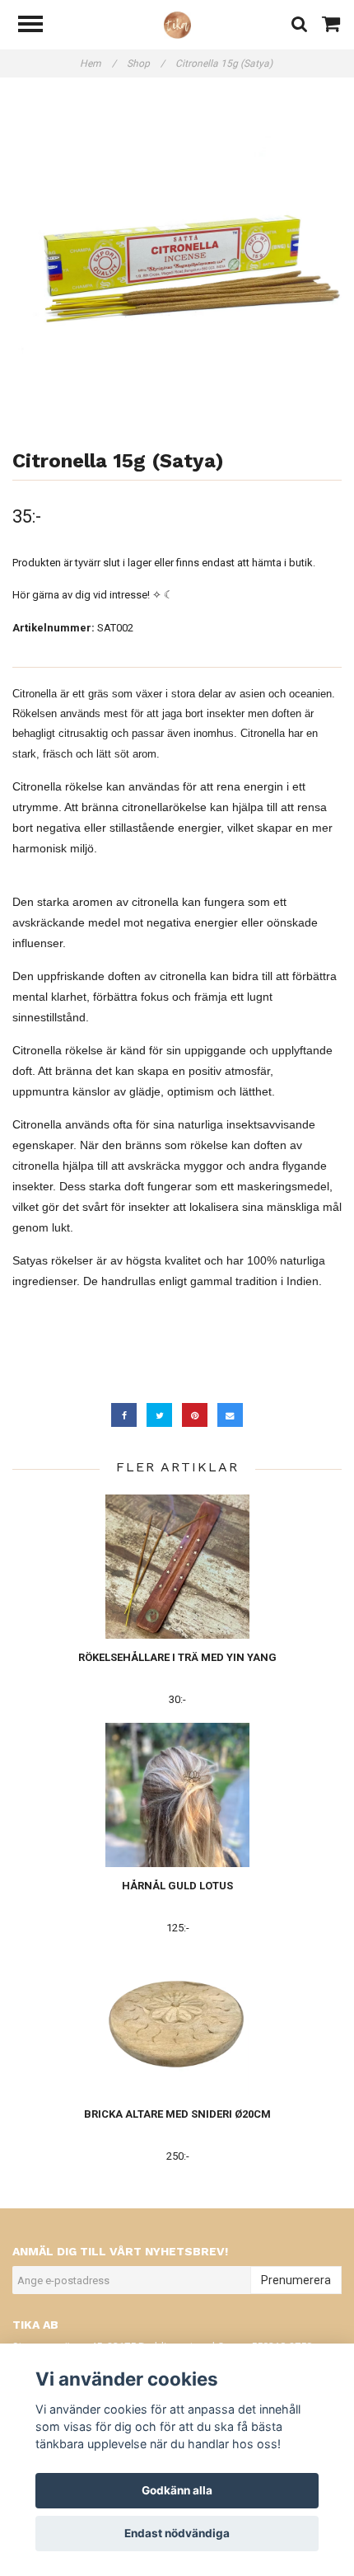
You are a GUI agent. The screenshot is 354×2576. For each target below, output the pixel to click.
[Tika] (177, 24)
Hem (98, 63)
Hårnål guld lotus (177, 1886)
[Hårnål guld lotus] (177, 1795)
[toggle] (39, 26)
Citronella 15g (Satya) (225, 63)
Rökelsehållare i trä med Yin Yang (177, 1657)
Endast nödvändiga (177, 2533)
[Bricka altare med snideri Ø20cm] (177, 2023)
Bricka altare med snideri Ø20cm (177, 2114)
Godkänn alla (177, 2490)
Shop (146, 63)
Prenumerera (296, 2280)
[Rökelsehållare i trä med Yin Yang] (177, 1567)
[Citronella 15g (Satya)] (177, 259)
